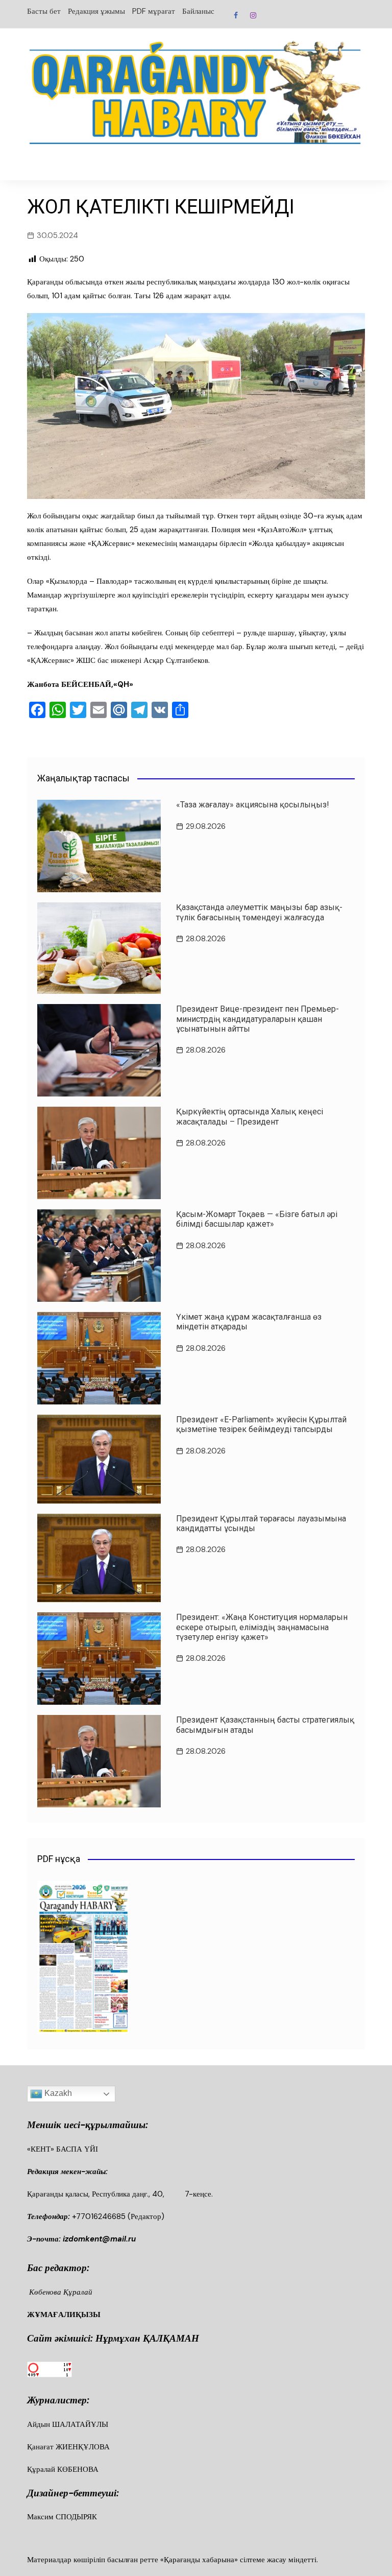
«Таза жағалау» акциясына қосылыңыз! (253, 805)
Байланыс (198, 11)
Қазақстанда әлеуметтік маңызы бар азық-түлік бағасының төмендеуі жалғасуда (259, 912)
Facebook (236, 15)
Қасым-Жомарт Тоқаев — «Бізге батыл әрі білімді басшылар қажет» (257, 1219)
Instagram (253, 15)
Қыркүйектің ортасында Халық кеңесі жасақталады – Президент (250, 1116)
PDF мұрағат (154, 11)
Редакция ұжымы (96, 11)
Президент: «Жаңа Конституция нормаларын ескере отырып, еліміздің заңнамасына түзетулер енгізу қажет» (262, 1627)
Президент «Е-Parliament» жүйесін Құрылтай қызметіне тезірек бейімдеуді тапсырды (261, 1424)
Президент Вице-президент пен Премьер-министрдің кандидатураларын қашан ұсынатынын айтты (258, 1019)
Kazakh (57, 2093)
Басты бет (44, 11)
